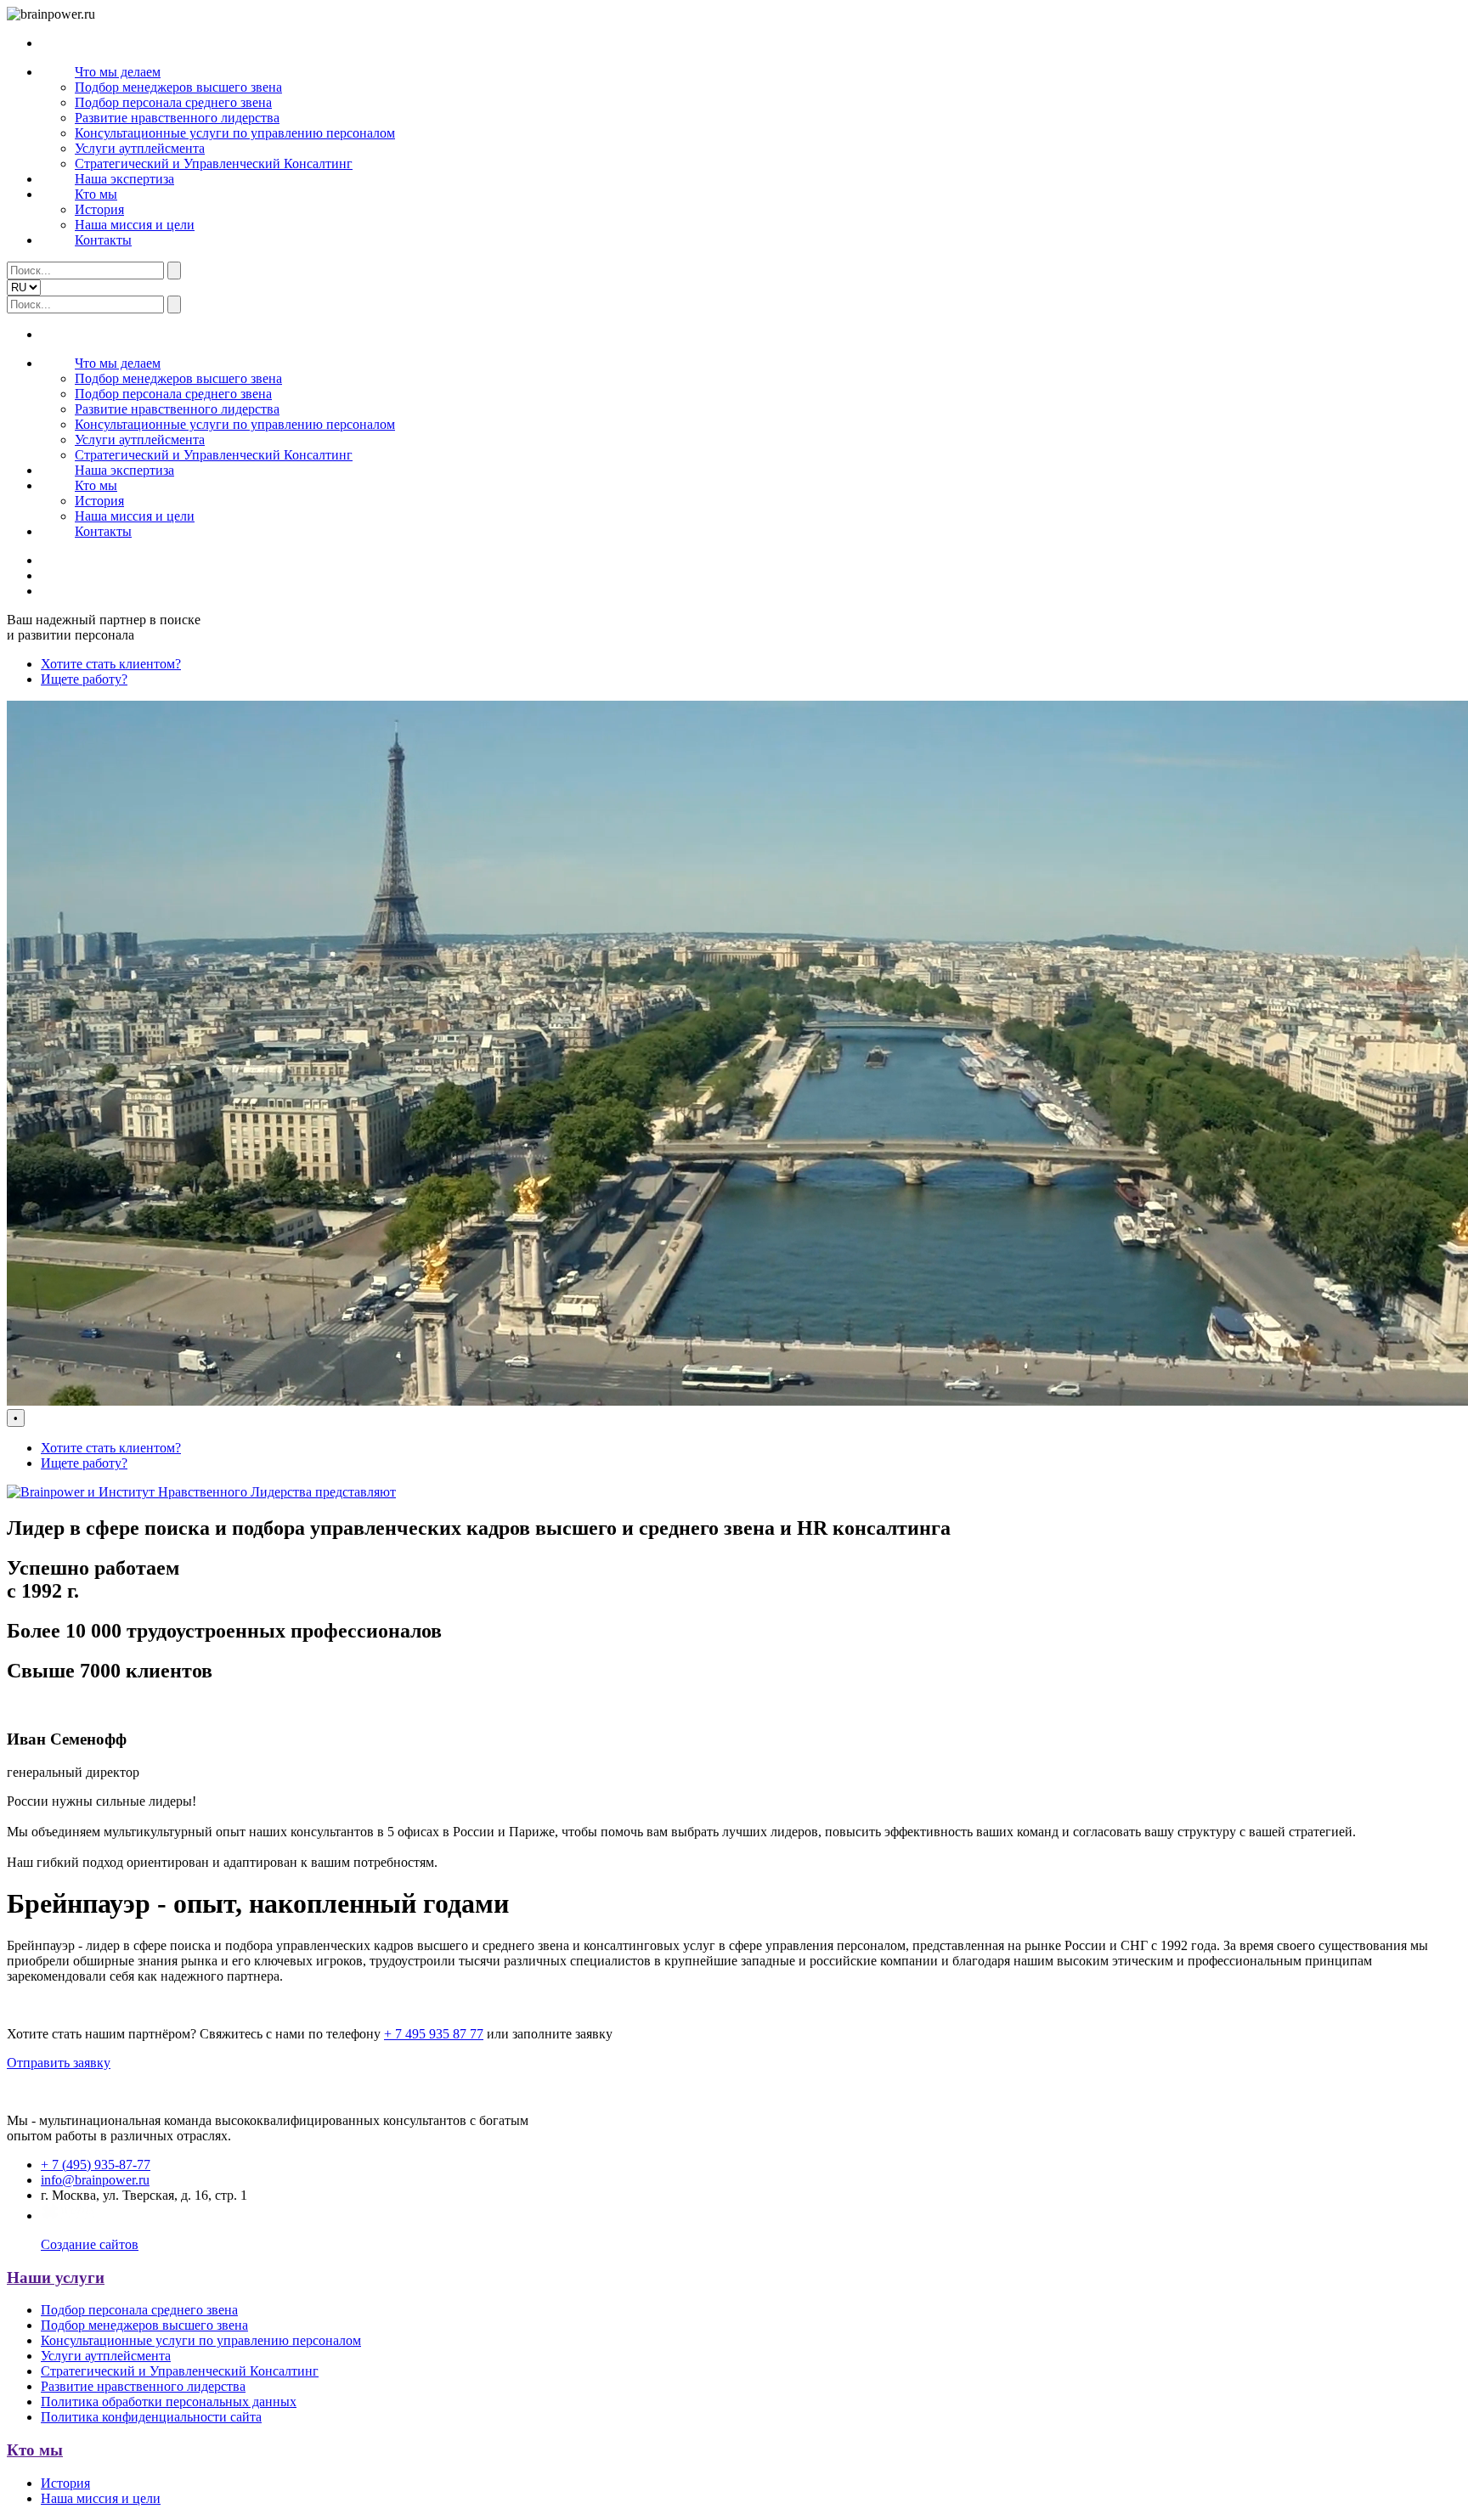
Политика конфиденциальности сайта (151, 2417)
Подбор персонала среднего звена (173, 102)
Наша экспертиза (124, 179)
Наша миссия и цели (135, 225)
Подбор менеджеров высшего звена (178, 87)
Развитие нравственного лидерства (177, 118)
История (99, 209)
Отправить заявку (59, 2063)
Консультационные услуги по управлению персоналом (235, 133)
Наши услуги (56, 2278)
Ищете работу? (84, 679)
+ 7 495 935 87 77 (434, 2034)
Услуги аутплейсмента (140, 148)
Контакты (103, 240)
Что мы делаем (118, 72)
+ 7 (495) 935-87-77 (96, 2165)
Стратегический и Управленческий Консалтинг (214, 163)
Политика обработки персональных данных (169, 2402)
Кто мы (96, 194)
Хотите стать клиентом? (111, 664)
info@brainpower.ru (95, 2180)
